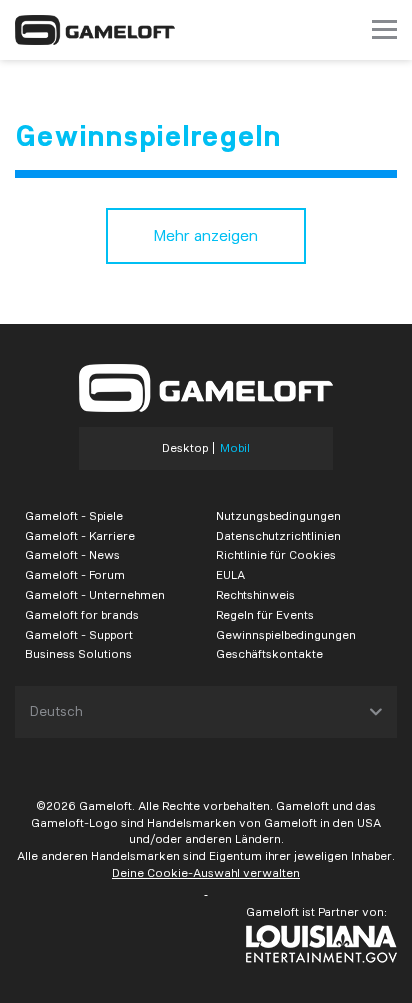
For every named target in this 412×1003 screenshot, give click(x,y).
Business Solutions (78, 653)
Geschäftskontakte (269, 653)
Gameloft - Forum (75, 574)
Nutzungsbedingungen (278, 515)
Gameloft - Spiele (74, 515)
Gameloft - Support (79, 634)
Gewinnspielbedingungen (286, 634)
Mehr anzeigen (206, 235)
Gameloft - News (72, 554)
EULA (230, 574)
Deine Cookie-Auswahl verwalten (206, 872)
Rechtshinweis (255, 594)
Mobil (235, 448)
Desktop (185, 448)
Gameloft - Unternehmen (95, 594)
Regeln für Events (265, 614)
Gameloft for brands (82, 614)
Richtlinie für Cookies (276, 554)
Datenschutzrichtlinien (278, 535)
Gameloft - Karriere (80, 535)
